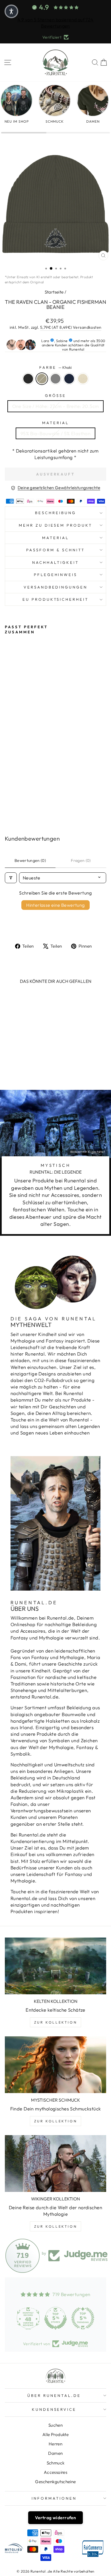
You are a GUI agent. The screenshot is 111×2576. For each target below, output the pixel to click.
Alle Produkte (55, 2434)
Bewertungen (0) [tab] (30, 860)
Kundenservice (54, 2409)
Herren (55, 2444)
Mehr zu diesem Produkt (55, 525)
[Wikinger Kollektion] (55, 2164)
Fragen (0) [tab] (81, 860)
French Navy (69, 379)
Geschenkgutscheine (55, 2482)
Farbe (55, 367)
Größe (56, 395)
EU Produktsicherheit (56, 599)
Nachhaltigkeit (55, 562)
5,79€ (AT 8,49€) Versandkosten (71, 327)
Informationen (54, 2498)
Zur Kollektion (55, 2022)
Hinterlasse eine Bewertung (55, 905)
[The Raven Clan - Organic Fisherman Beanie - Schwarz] (8, 804)
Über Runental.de (54, 2395)
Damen (55, 2453)
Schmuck (56, 2463)
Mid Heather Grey (55, 379)
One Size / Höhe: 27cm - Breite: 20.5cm (56, 406)
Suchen (55, 2425)
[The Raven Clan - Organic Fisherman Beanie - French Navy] (28, 804)
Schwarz (28, 379)
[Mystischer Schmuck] (55, 2065)
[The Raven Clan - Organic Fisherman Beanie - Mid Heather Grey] (21, 804)
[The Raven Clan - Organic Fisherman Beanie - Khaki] (15, 804)
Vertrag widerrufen (55, 2518)
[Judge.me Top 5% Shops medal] (55, 2318)
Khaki (42, 379)
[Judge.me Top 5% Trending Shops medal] (83, 2318)
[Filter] (11, 878)
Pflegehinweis (56, 575)
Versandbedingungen (56, 587)
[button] (11, 11)
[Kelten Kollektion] (55, 1966)
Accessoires (56, 2472)
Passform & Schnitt (55, 550)
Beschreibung (55, 513)
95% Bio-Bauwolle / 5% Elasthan (55, 433)
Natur (83, 379)
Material (55, 423)
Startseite (54, 292)
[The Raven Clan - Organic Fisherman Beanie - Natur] (34, 804)
